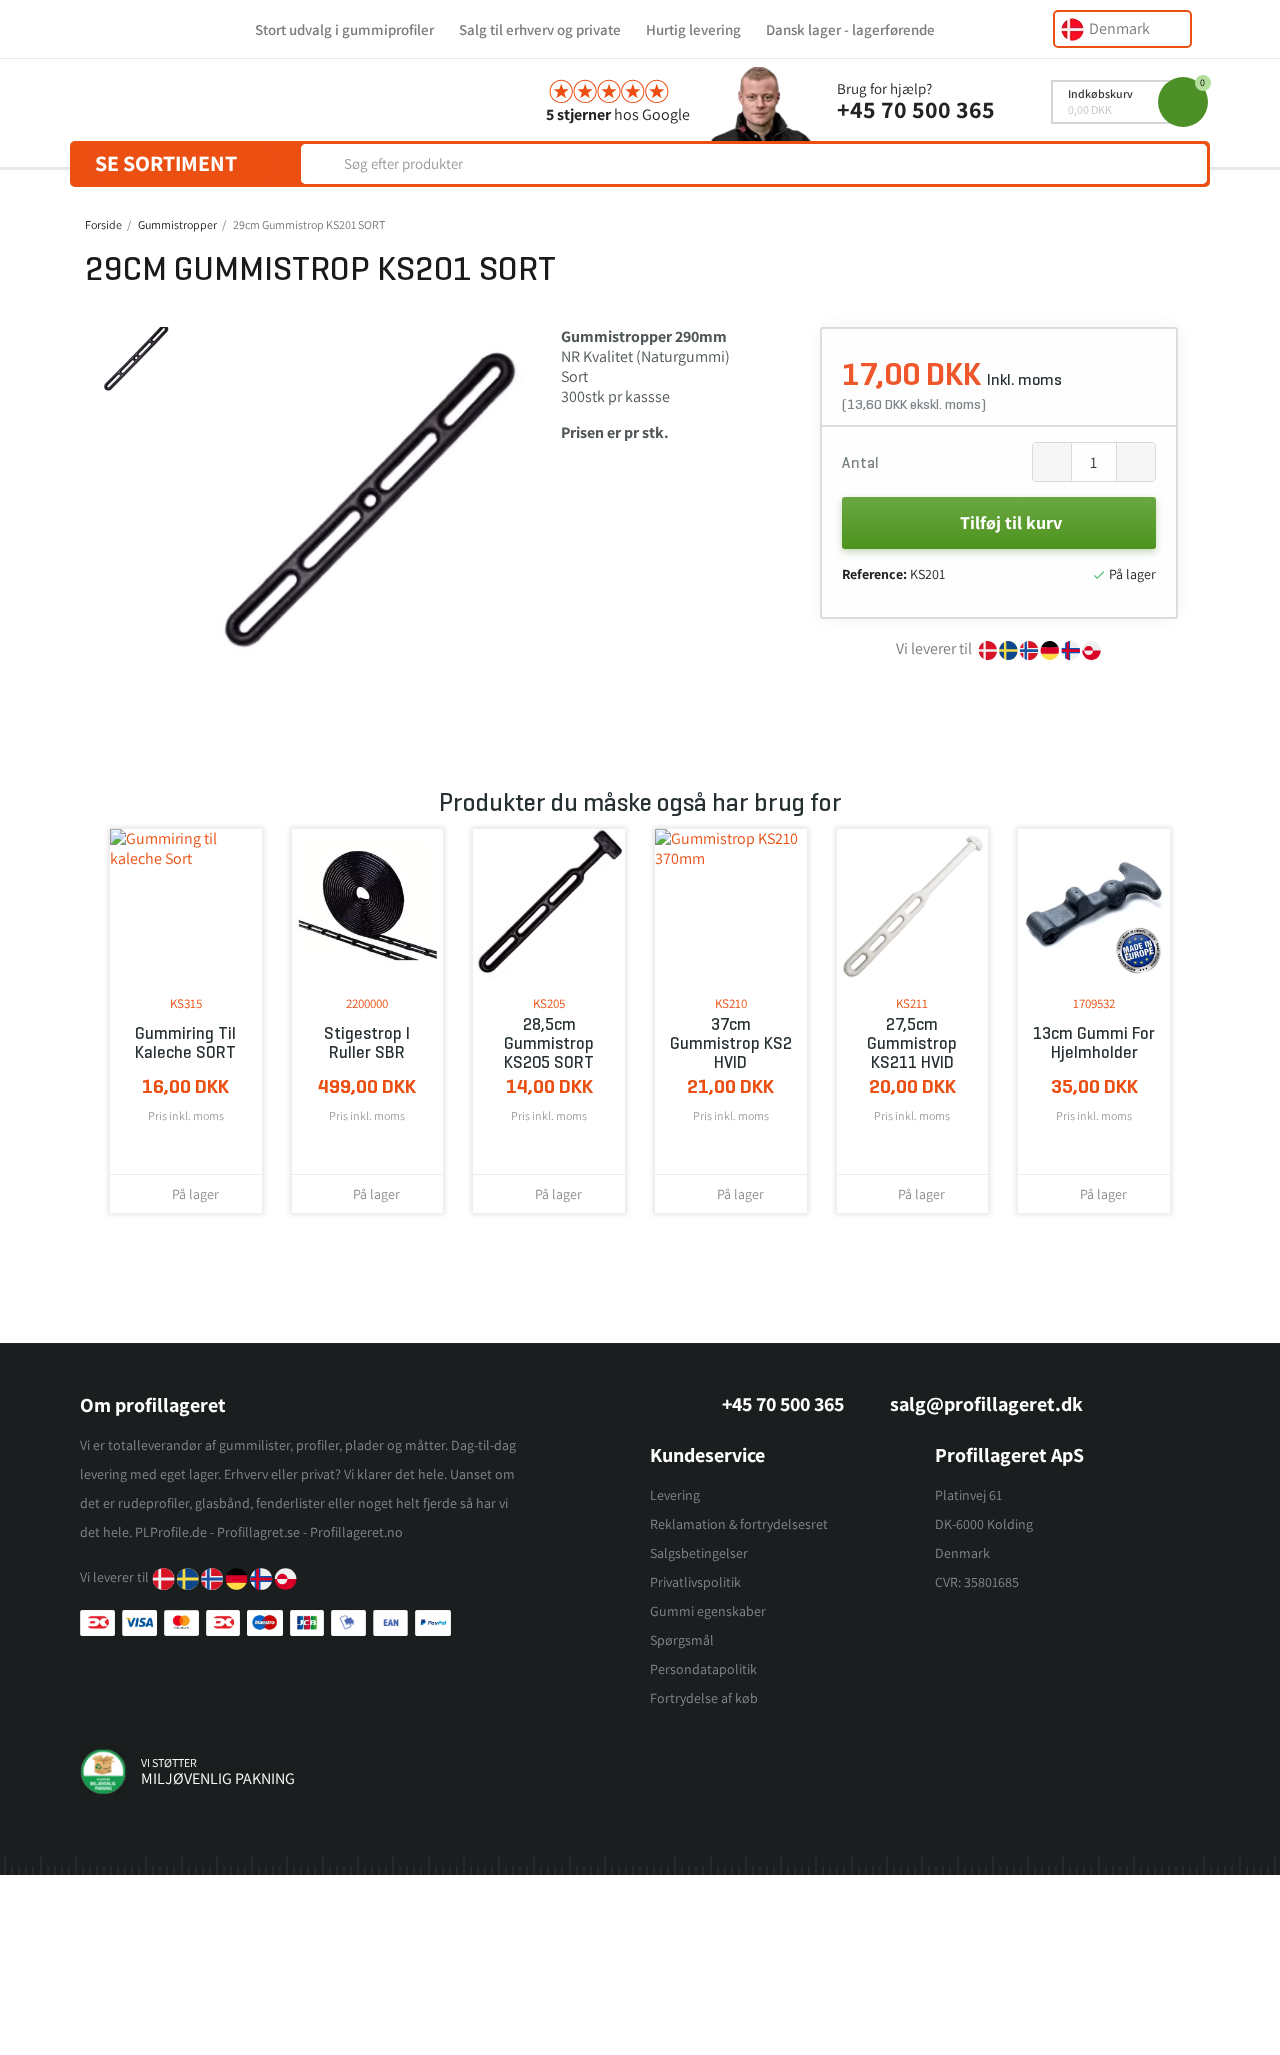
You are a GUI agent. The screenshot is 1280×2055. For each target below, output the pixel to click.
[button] (202, 506)
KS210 (731, 1003)
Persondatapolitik (703, 1669)
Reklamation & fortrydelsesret (739, 1524)
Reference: (874, 574)
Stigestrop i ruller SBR (367, 1043)
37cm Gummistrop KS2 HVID (731, 1043)
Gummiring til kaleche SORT (185, 1043)
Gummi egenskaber (708, 1611)
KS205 (549, 1003)
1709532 (1094, 1003)
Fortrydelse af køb (704, 1698)
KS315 (186, 1003)
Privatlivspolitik (695, 1582)
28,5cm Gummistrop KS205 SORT (549, 1043)
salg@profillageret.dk (986, 1404)
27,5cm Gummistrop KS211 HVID (912, 1043)
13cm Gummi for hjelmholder (1094, 1043)
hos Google (618, 114)
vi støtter (169, 1762)
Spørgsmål (682, 1640)
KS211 (912, 1003)
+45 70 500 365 (916, 109)
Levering (675, 1495)
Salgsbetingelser (699, 1553)
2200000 (367, 1003)
